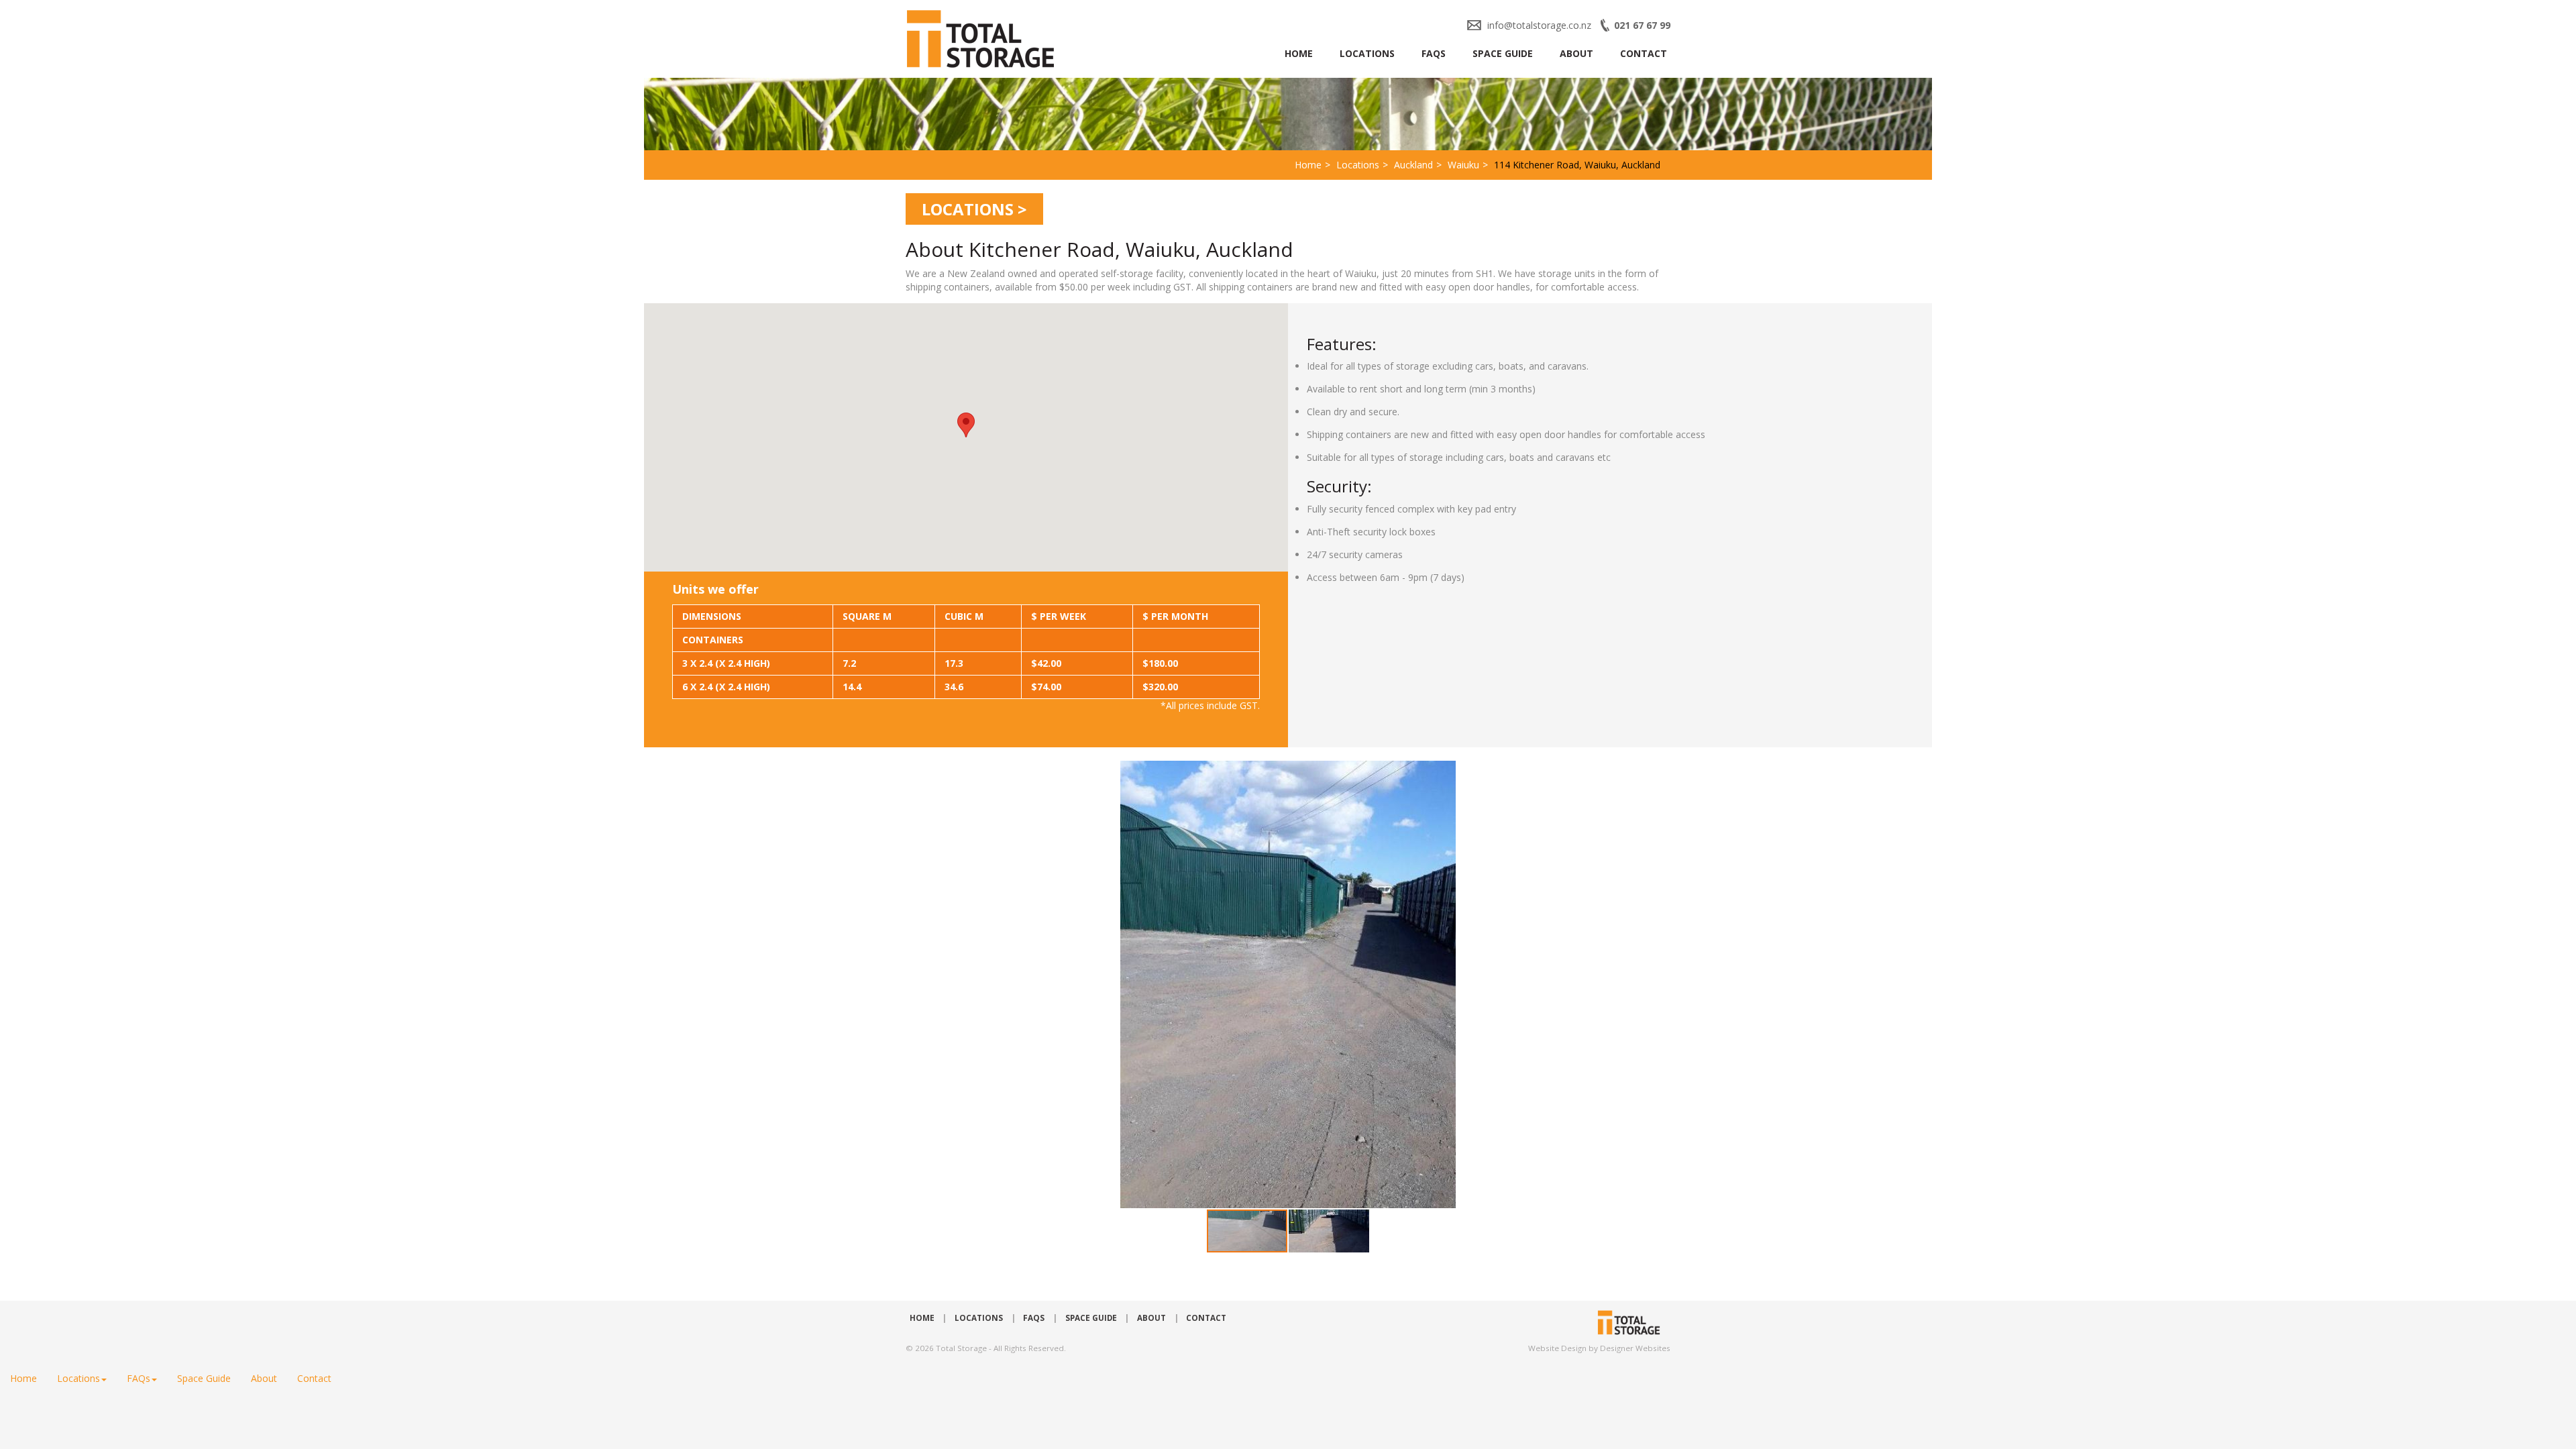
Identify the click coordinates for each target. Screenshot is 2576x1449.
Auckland (1413, 165)
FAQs (1434, 53)
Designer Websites (1635, 1348)
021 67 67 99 (1642, 25)
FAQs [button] (139, 1378)
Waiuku (1463, 165)
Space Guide (1503, 53)
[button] (1611, 985)
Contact (1644, 53)
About (1576, 53)
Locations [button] (78, 1378)
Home (1299, 53)
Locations (1367, 53)
